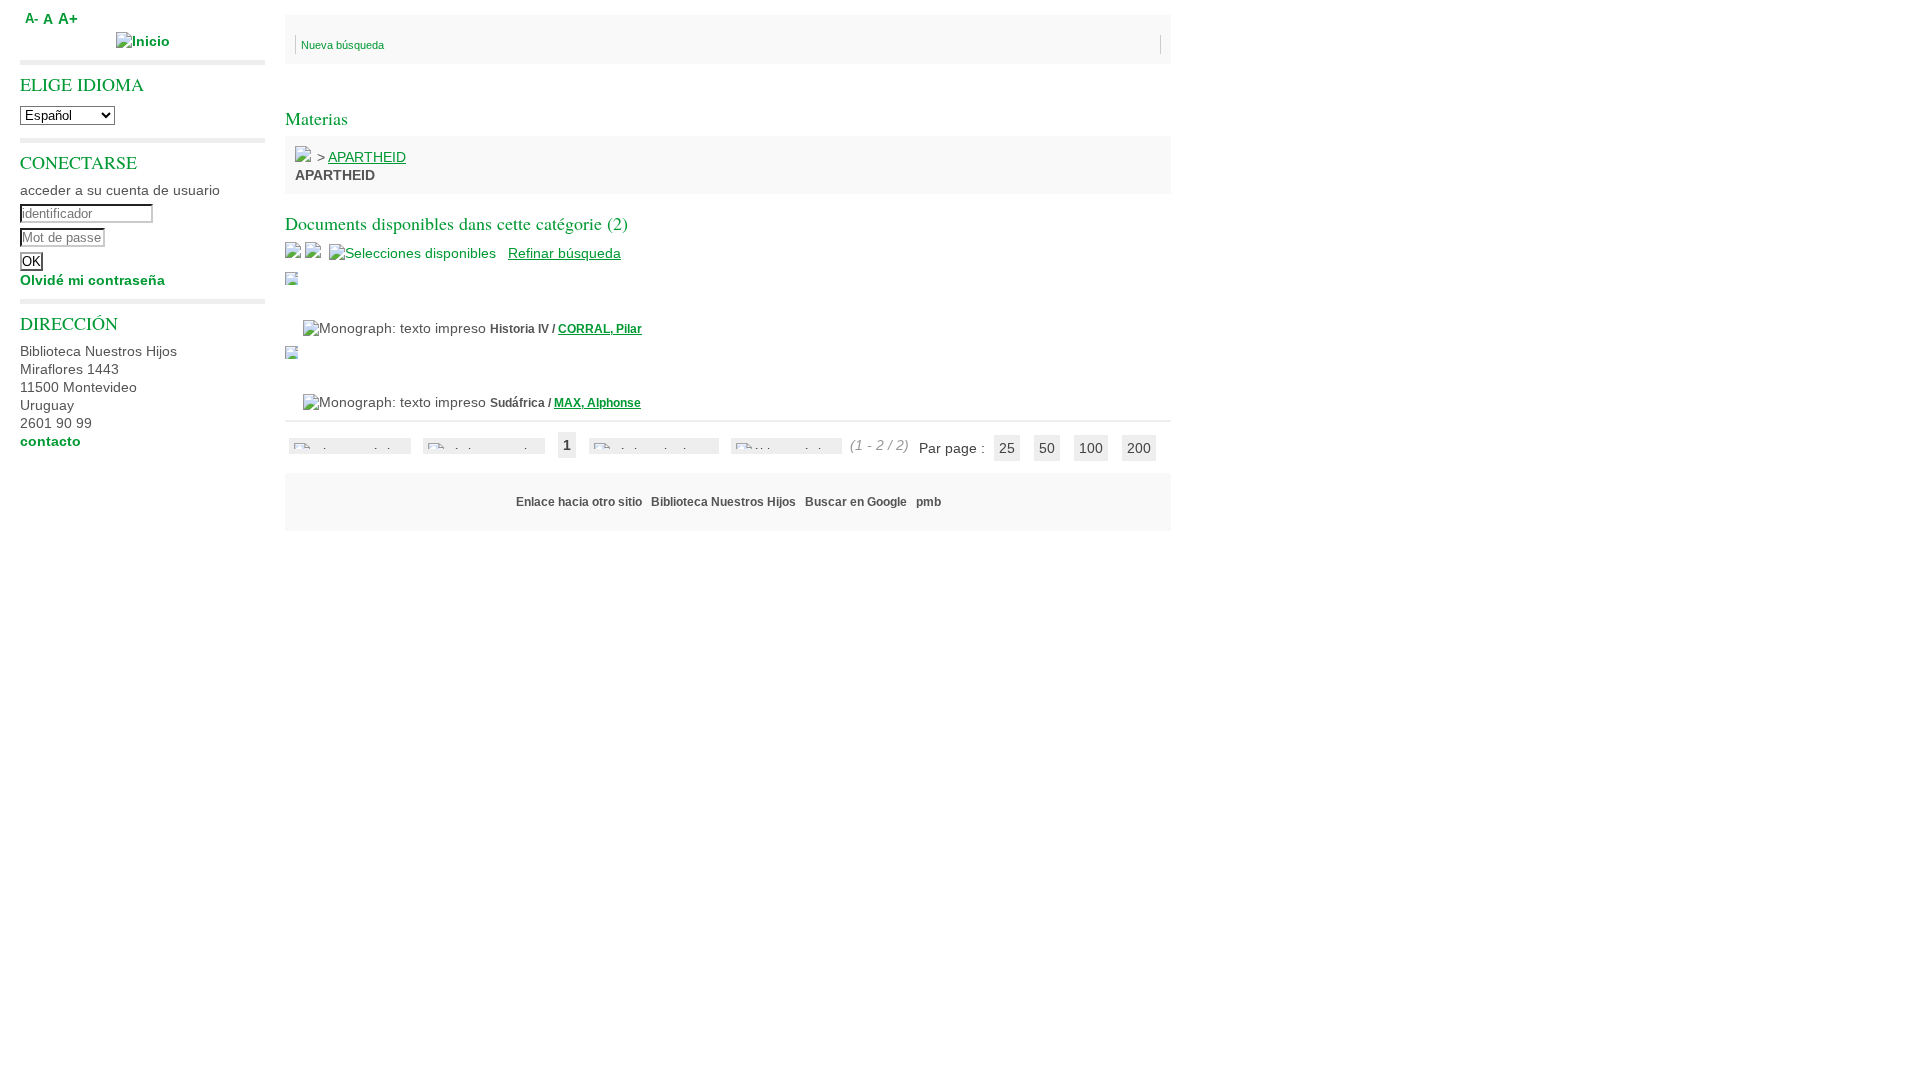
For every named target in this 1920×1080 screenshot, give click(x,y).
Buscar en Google (856, 502)
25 (1007, 448)
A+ (68, 18)
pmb (928, 502)
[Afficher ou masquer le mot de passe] (197, 235)
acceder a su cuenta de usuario (120, 190)
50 (1047, 448)
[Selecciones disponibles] (414, 253)
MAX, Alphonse (597, 403)
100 (1091, 448)
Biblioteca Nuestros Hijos (723, 502)
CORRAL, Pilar (600, 329)
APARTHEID (367, 157)
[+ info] (291, 278)
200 (1139, 448)
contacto (50, 441)
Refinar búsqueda (564, 253)
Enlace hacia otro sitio (579, 502)
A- (31, 19)
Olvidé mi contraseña (92, 280)
